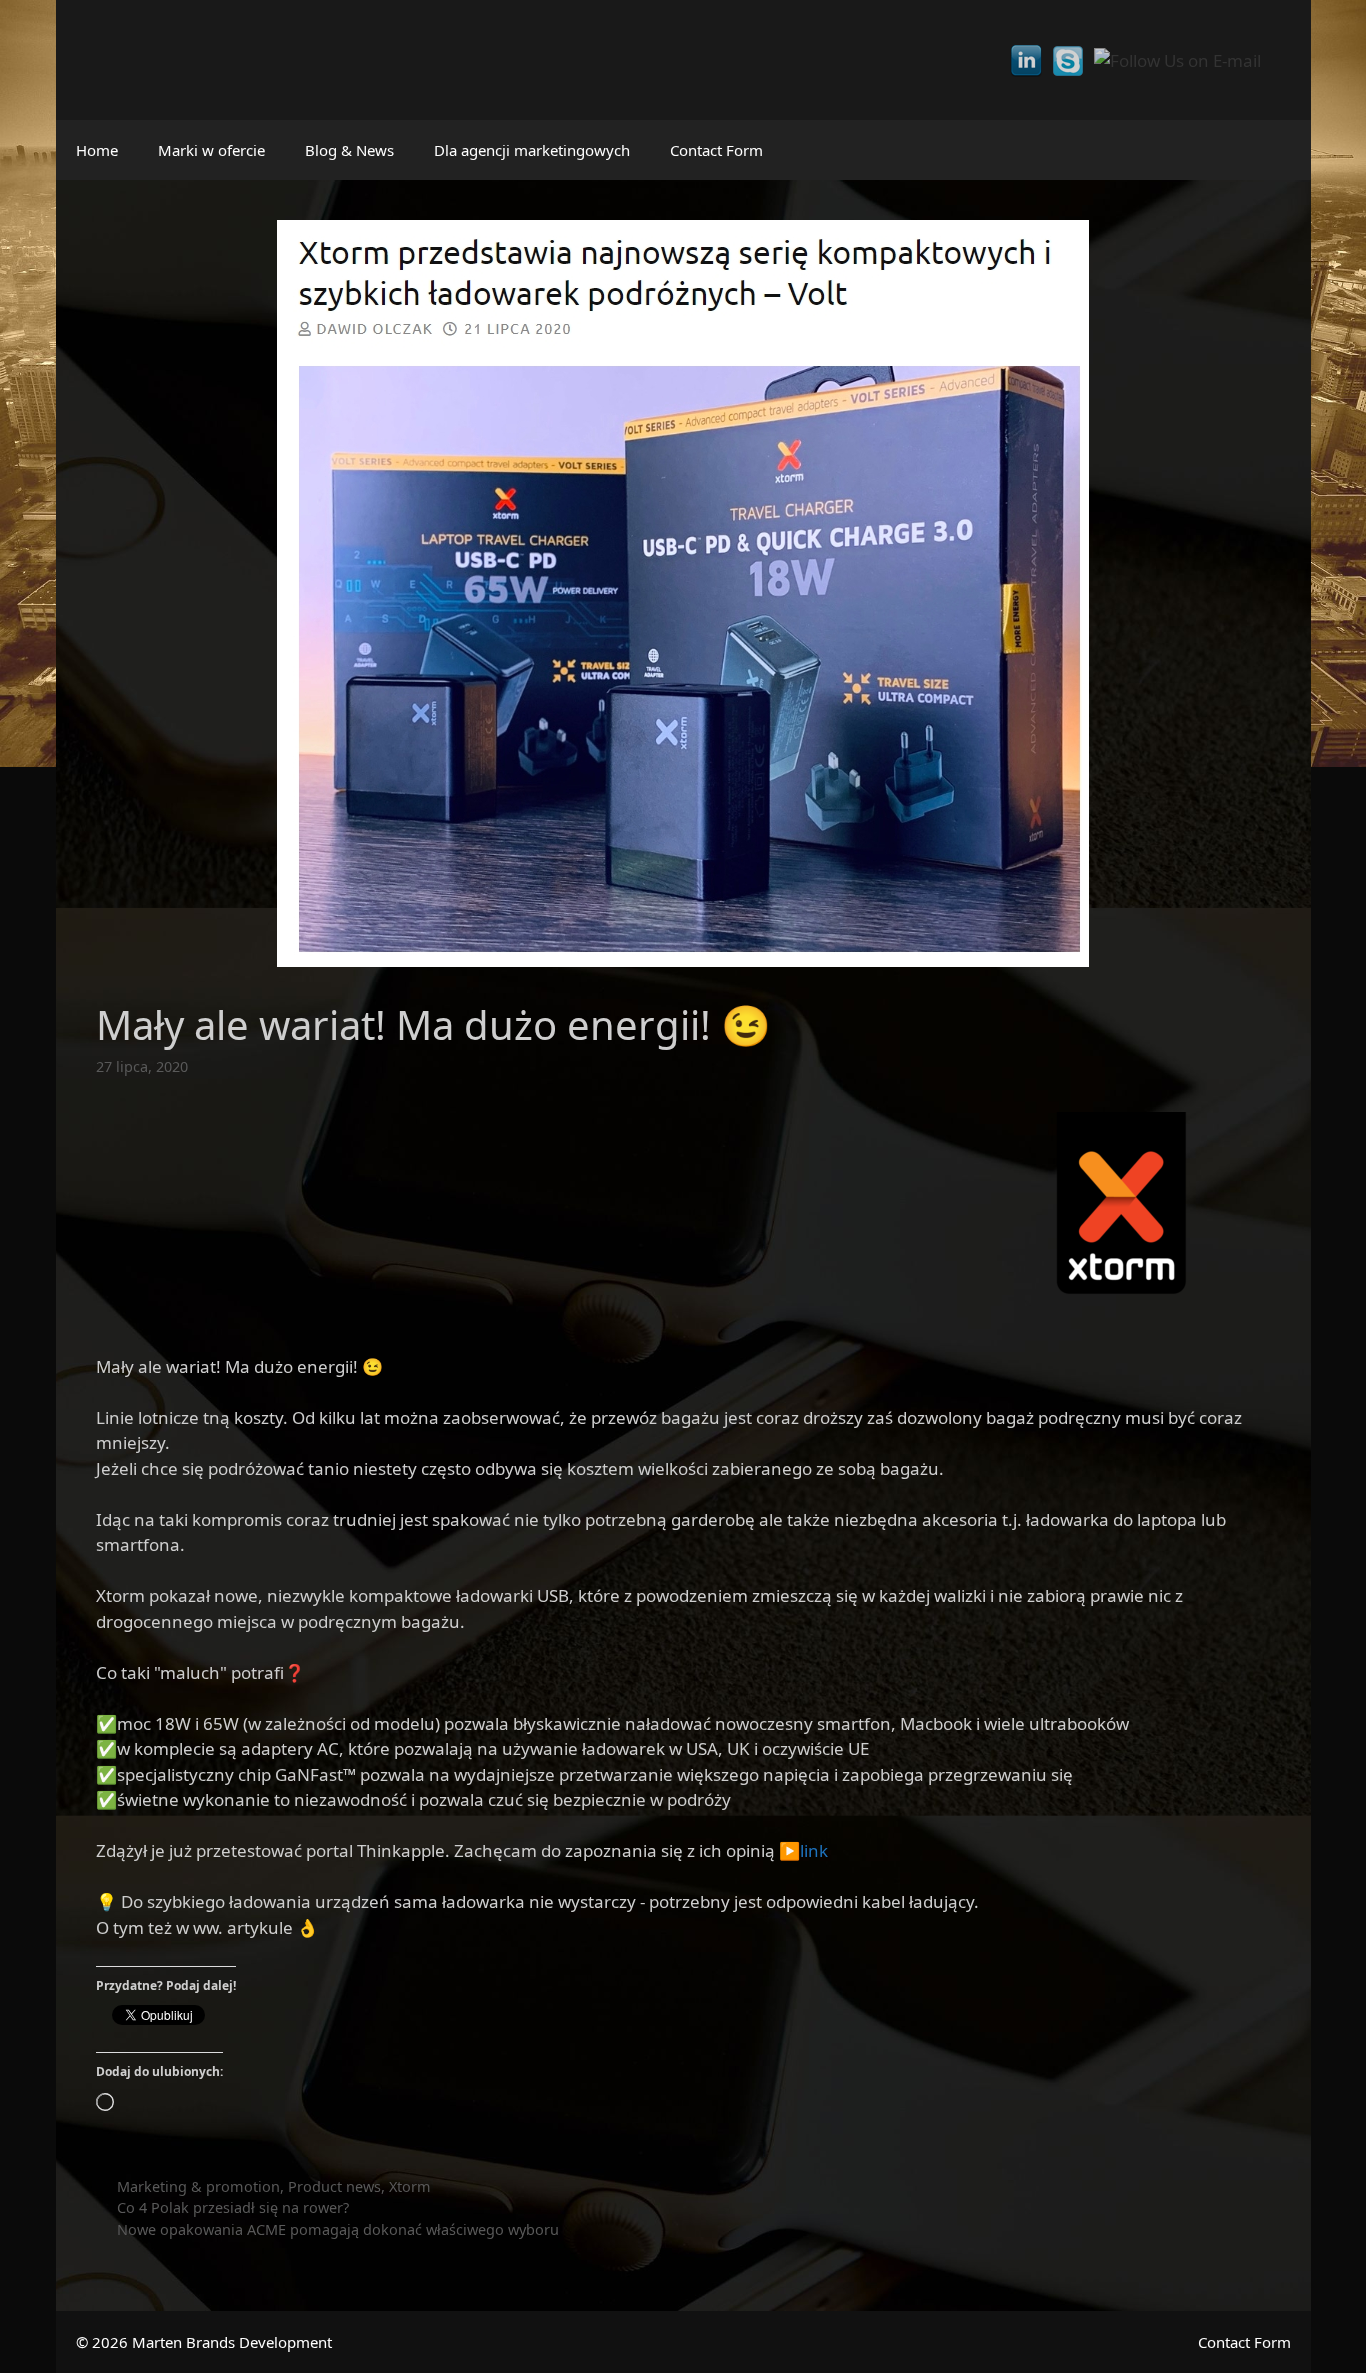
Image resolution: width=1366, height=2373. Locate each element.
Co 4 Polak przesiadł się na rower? (233, 2207)
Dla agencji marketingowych (532, 150)
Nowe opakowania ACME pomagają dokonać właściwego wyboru (338, 2229)
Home (97, 150)
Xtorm (410, 2186)
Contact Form (716, 150)
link (814, 1850)
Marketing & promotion (198, 2186)
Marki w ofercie (211, 150)
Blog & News (349, 150)
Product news (334, 2186)
